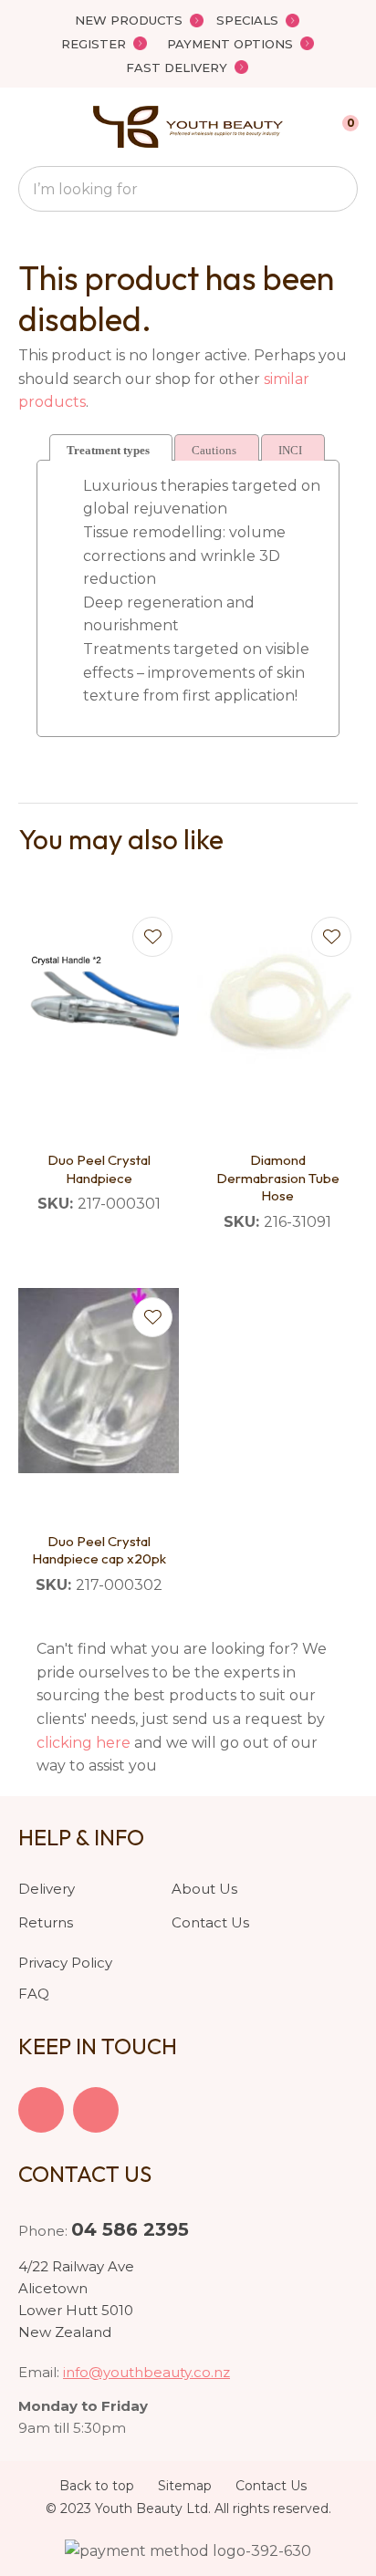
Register (94, 44)
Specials (247, 20)
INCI (290, 450)
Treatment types (108, 450)
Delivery (47, 1889)
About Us (204, 1889)
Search (336, 189)
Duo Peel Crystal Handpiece (99, 1169)
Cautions (214, 450)
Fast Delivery (177, 68)
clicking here (84, 1743)
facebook (41, 2110)
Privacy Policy (65, 1963)
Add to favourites (152, 937)
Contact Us (210, 1922)
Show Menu (29, 126)
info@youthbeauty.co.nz (146, 2372)
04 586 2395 (130, 2229)
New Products (129, 20)
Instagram (96, 2110)
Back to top (97, 2486)
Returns (46, 1922)
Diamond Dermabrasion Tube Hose (278, 1178)
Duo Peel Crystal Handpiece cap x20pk (99, 1550)
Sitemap (185, 2486)
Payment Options (230, 44)
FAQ (34, 1994)
